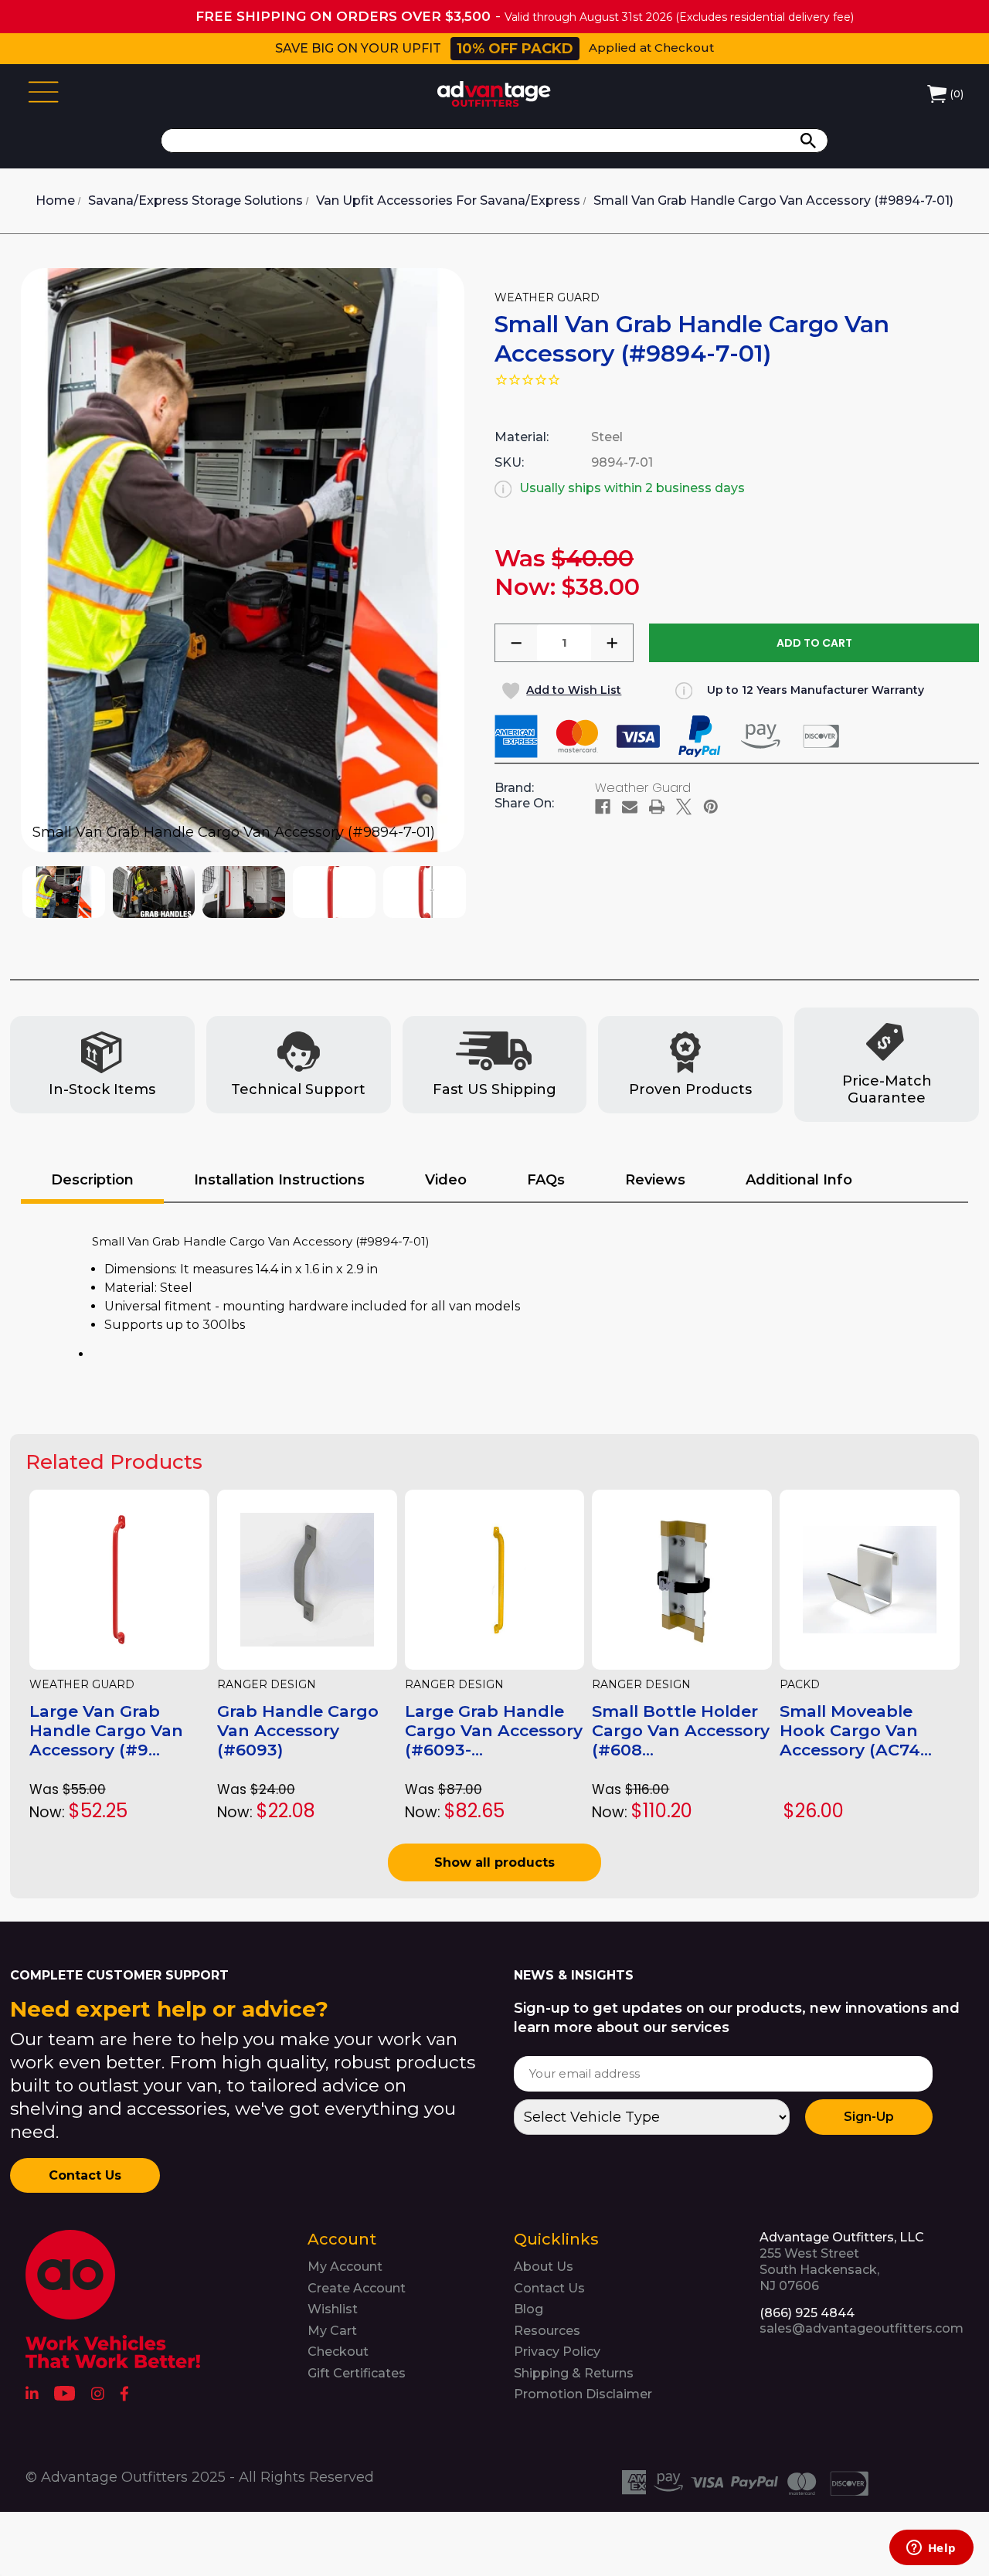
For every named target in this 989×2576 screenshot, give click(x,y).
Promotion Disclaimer (583, 2394)
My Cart (332, 2331)
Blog (528, 2309)
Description (92, 1180)
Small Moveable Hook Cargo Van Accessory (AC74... (856, 1730)
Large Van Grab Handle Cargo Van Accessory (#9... (106, 1730)
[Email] (630, 807)
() (957, 94)
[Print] (657, 807)
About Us (544, 2267)
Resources (547, 2331)
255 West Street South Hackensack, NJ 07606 (842, 2261)
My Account (345, 2267)
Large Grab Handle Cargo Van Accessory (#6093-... (494, 1730)
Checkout (338, 2352)
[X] (684, 807)
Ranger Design (267, 1685)
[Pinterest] (711, 807)
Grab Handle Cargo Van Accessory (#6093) (298, 1730)
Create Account (357, 2288)
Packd (800, 1685)
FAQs (546, 1180)
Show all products (494, 1862)
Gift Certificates (357, 2373)
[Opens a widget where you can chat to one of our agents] (931, 2549)
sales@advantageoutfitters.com (862, 2328)
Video (446, 1180)
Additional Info (799, 1180)
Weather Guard (82, 1685)
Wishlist (333, 2309)
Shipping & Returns (574, 2373)
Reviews (655, 1180)
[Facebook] (603, 807)
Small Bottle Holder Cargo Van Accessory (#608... (681, 1730)
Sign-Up (869, 2117)
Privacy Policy (557, 2352)
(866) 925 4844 (807, 2313)
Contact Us (85, 2175)
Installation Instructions (279, 1180)
